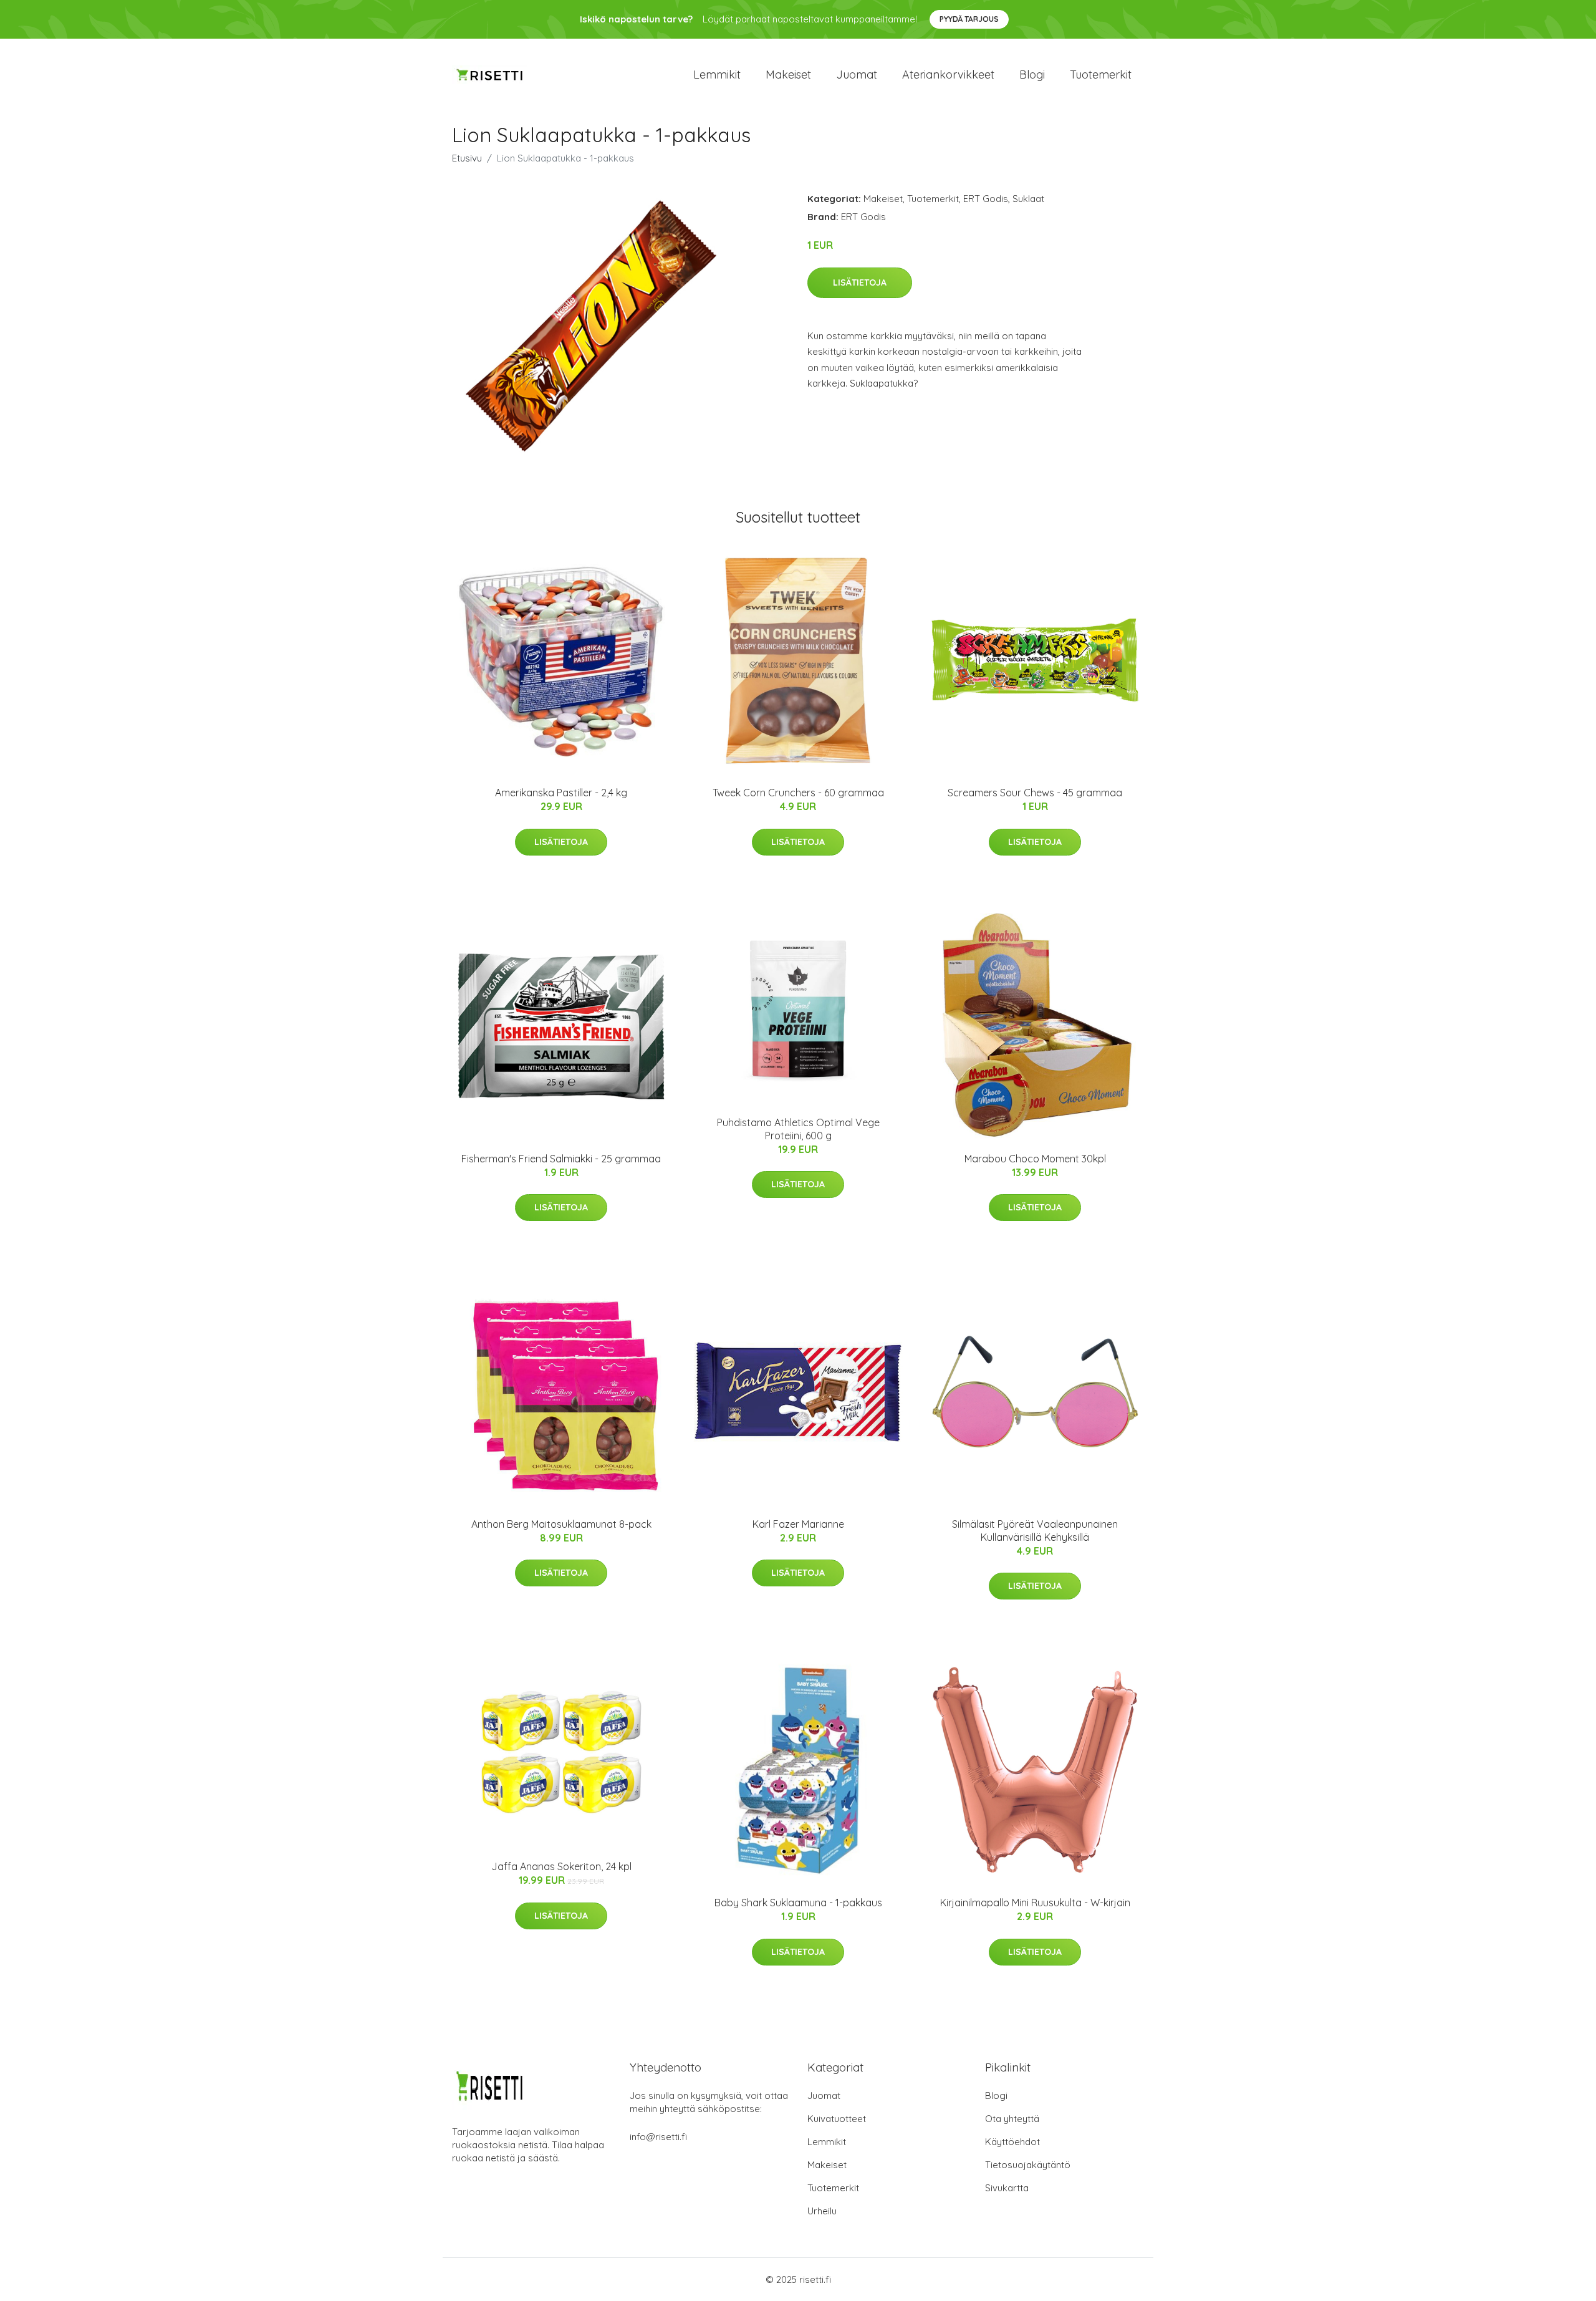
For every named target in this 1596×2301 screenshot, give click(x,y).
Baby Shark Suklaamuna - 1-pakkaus (798, 1903)
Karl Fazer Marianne (798, 1524)
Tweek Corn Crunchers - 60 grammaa (798, 793)
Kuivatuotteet (837, 2119)
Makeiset (788, 75)
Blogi (1032, 75)
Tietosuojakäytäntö (1028, 2165)
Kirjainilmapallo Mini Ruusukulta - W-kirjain (1035, 1903)
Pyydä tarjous (969, 19)
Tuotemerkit (1101, 75)
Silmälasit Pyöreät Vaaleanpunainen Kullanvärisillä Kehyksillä (1035, 1531)
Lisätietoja (860, 282)
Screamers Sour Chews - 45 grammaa (1035, 793)
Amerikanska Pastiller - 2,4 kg (561, 793)
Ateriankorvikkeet (948, 75)
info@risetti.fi (658, 2137)
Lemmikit (717, 75)
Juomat (857, 75)
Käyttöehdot (1012, 2142)
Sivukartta (1007, 2188)
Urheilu (822, 2211)
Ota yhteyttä (1012, 2119)
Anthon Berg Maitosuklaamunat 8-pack (561, 1524)
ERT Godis (986, 199)
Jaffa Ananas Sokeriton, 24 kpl (561, 1866)
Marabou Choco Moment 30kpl (1035, 1159)
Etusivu (467, 158)
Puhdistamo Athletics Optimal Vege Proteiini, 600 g (798, 1129)
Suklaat (1028, 199)
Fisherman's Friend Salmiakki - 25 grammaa (561, 1159)
